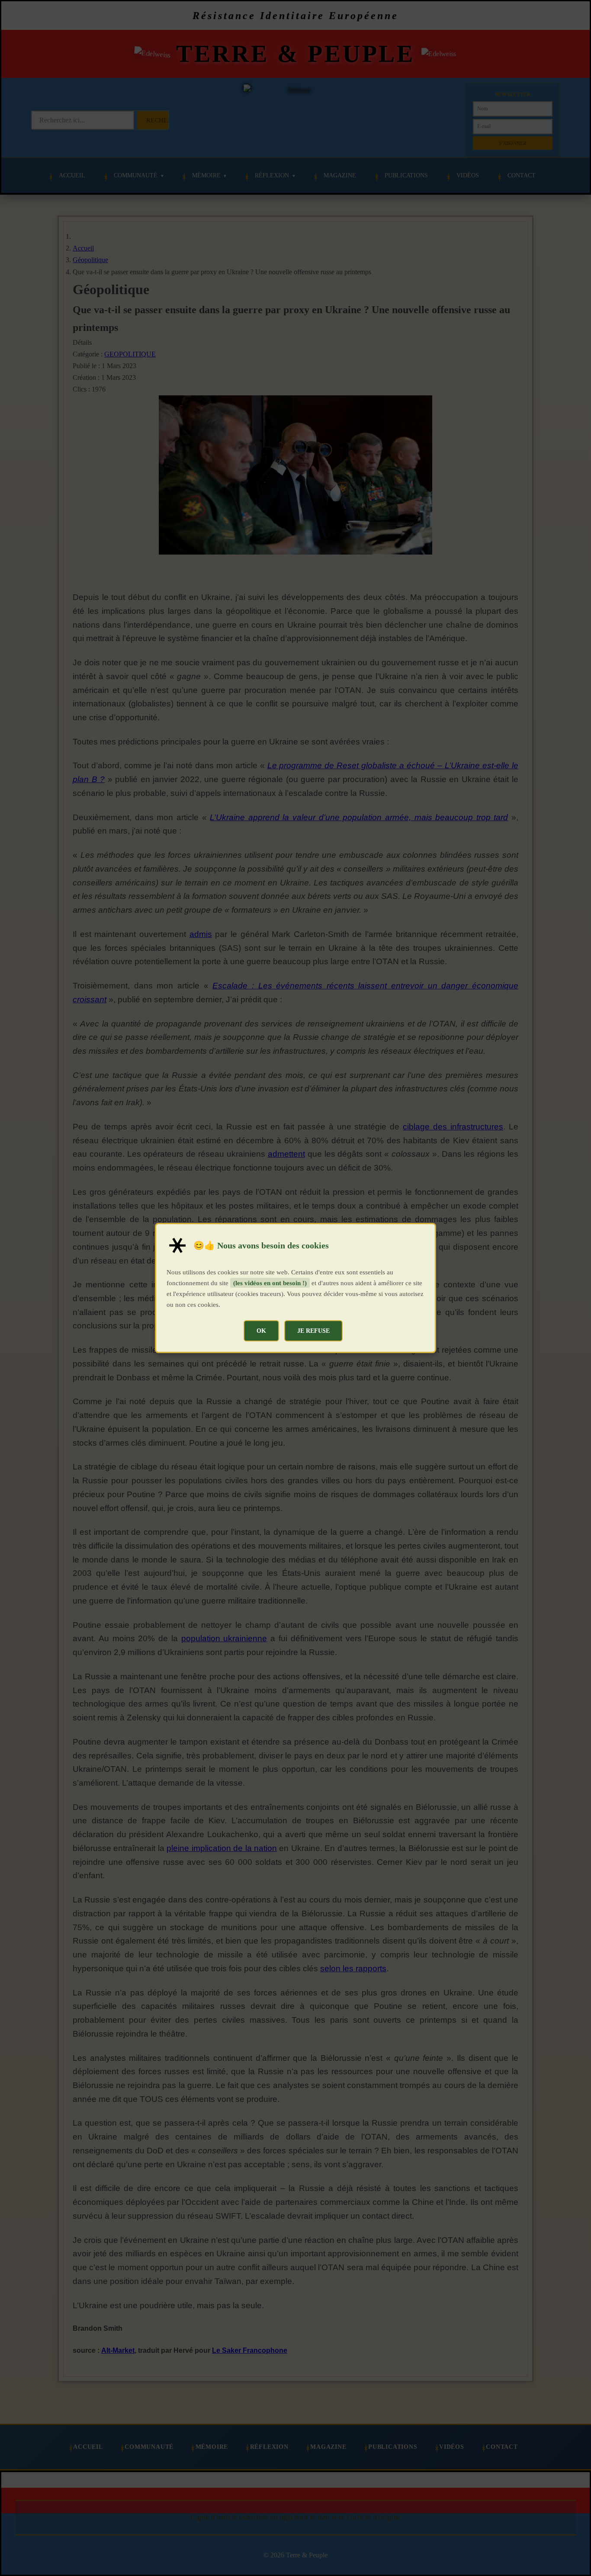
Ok (261, 1331)
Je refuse (313, 1331)
